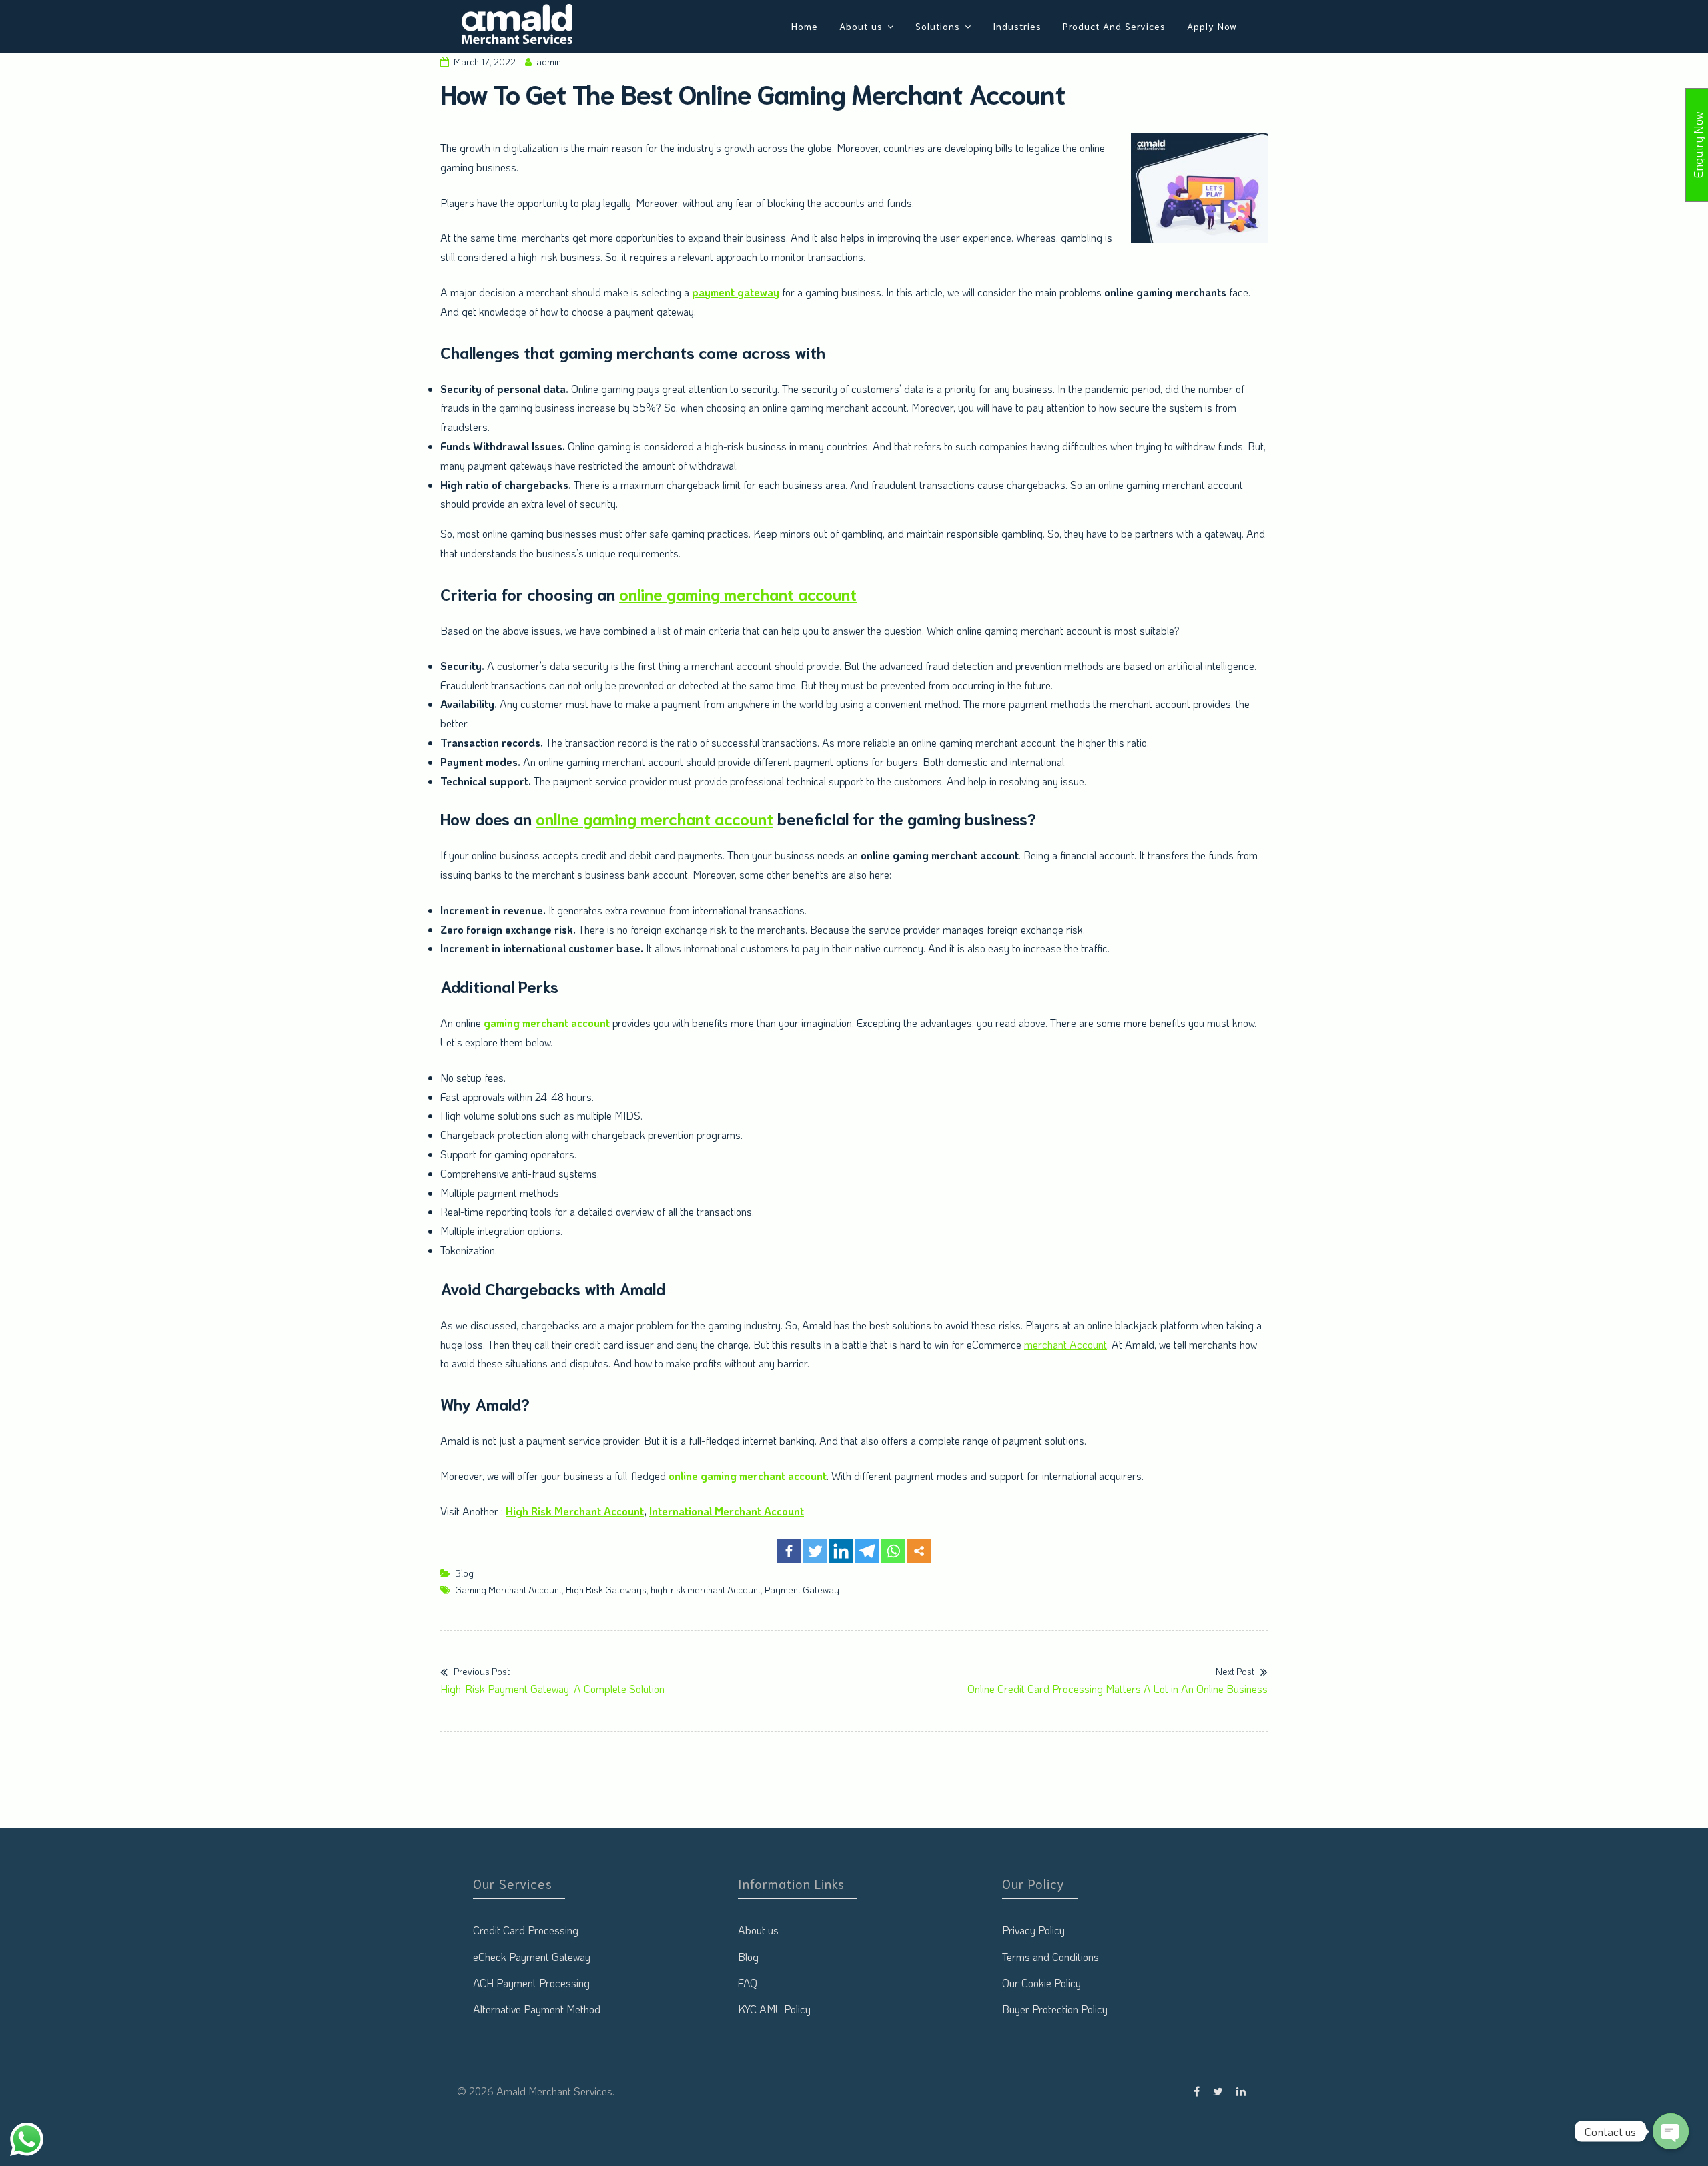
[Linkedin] (841, 1551)
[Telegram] (867, 1551)
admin (549, 62)
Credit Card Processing (526, 1930)
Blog (464, 1573)
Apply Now (1212, 26)
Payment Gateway (802, 1590)
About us (861, 26)
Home (805, 26)
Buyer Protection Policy (1055, 2009)
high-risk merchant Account (706, 1590)
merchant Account (1065, 1344)
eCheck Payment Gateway (532, 1957)
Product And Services (1114, 26)
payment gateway (736, 292)
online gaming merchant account (738, 593)
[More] (919, 1551)
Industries (1017, 26)
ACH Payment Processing (531, 1983)
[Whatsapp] (893, 1551)
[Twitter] (815, 1551)
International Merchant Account (727, 1511)
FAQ (748, 1983)
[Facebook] (789, 1551)
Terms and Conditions (1050, 1957)
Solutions (938, 26)
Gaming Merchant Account (508, 1590)
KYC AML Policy (774, 2009)
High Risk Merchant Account (575, 1511)
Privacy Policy (1033, 1930)
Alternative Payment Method (537, 2009)
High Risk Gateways (606, 1590)
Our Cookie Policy (1041, 1983)
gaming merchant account (547, 1023)
